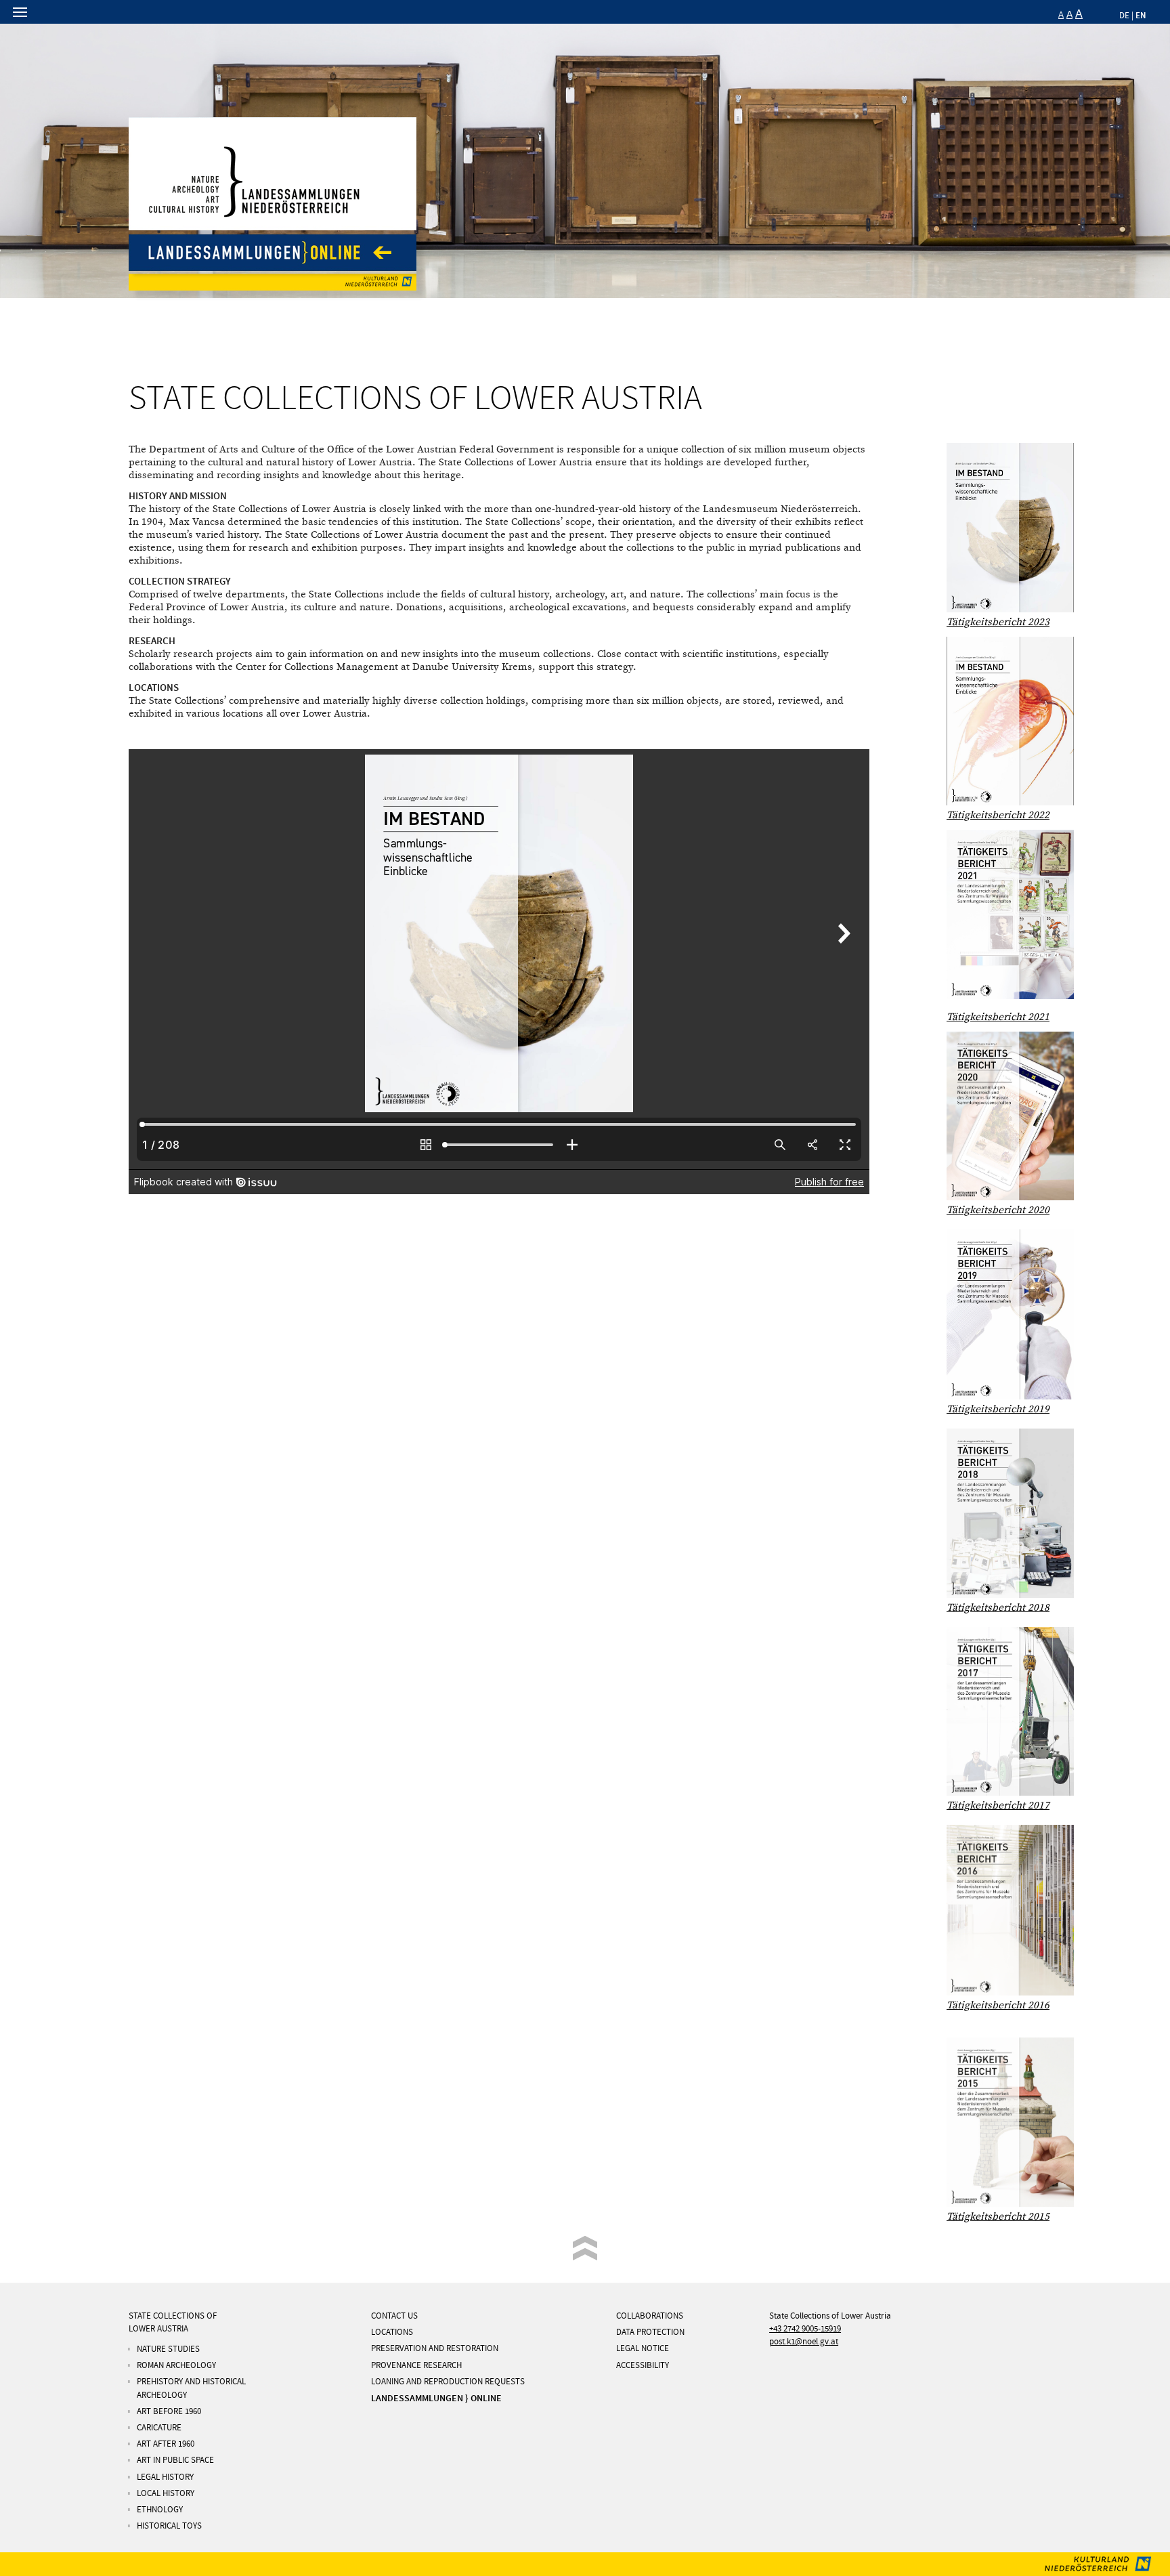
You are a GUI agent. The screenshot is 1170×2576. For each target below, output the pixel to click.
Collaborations (650, 2316)
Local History (166, 2493)
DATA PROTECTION (650, 2332)
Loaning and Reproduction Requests (448, 2382)
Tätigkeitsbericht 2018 (998, 1608)
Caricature (159, 2428)
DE (1124, 16)
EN (1141, 15)
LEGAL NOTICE (643, 2348)
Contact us (394, 2316)
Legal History (165, 2477)
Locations (392, 2332)
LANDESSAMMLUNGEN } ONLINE (436, 2398)
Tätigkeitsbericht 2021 (998, 1017)
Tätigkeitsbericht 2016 (998, 2005)
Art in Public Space (175, 2460)
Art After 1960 (166, 2444)
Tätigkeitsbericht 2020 (998, 1210)
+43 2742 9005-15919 (805, 2329)
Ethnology (160, 2510)
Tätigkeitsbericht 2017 (998, 1806)
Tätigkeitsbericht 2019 (998, 1409)
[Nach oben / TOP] (585, 2249)
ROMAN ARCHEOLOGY (176, 2365)
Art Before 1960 (169, 2411)
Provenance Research (416, 2365)
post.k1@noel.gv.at (804, 2342)
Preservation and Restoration (435, 2348)
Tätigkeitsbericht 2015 (998, 2217)
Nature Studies (168, 2349)
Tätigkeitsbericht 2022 (998, 815)
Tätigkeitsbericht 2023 (998, 622)
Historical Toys (169, 2526)
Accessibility (643, 2365)
